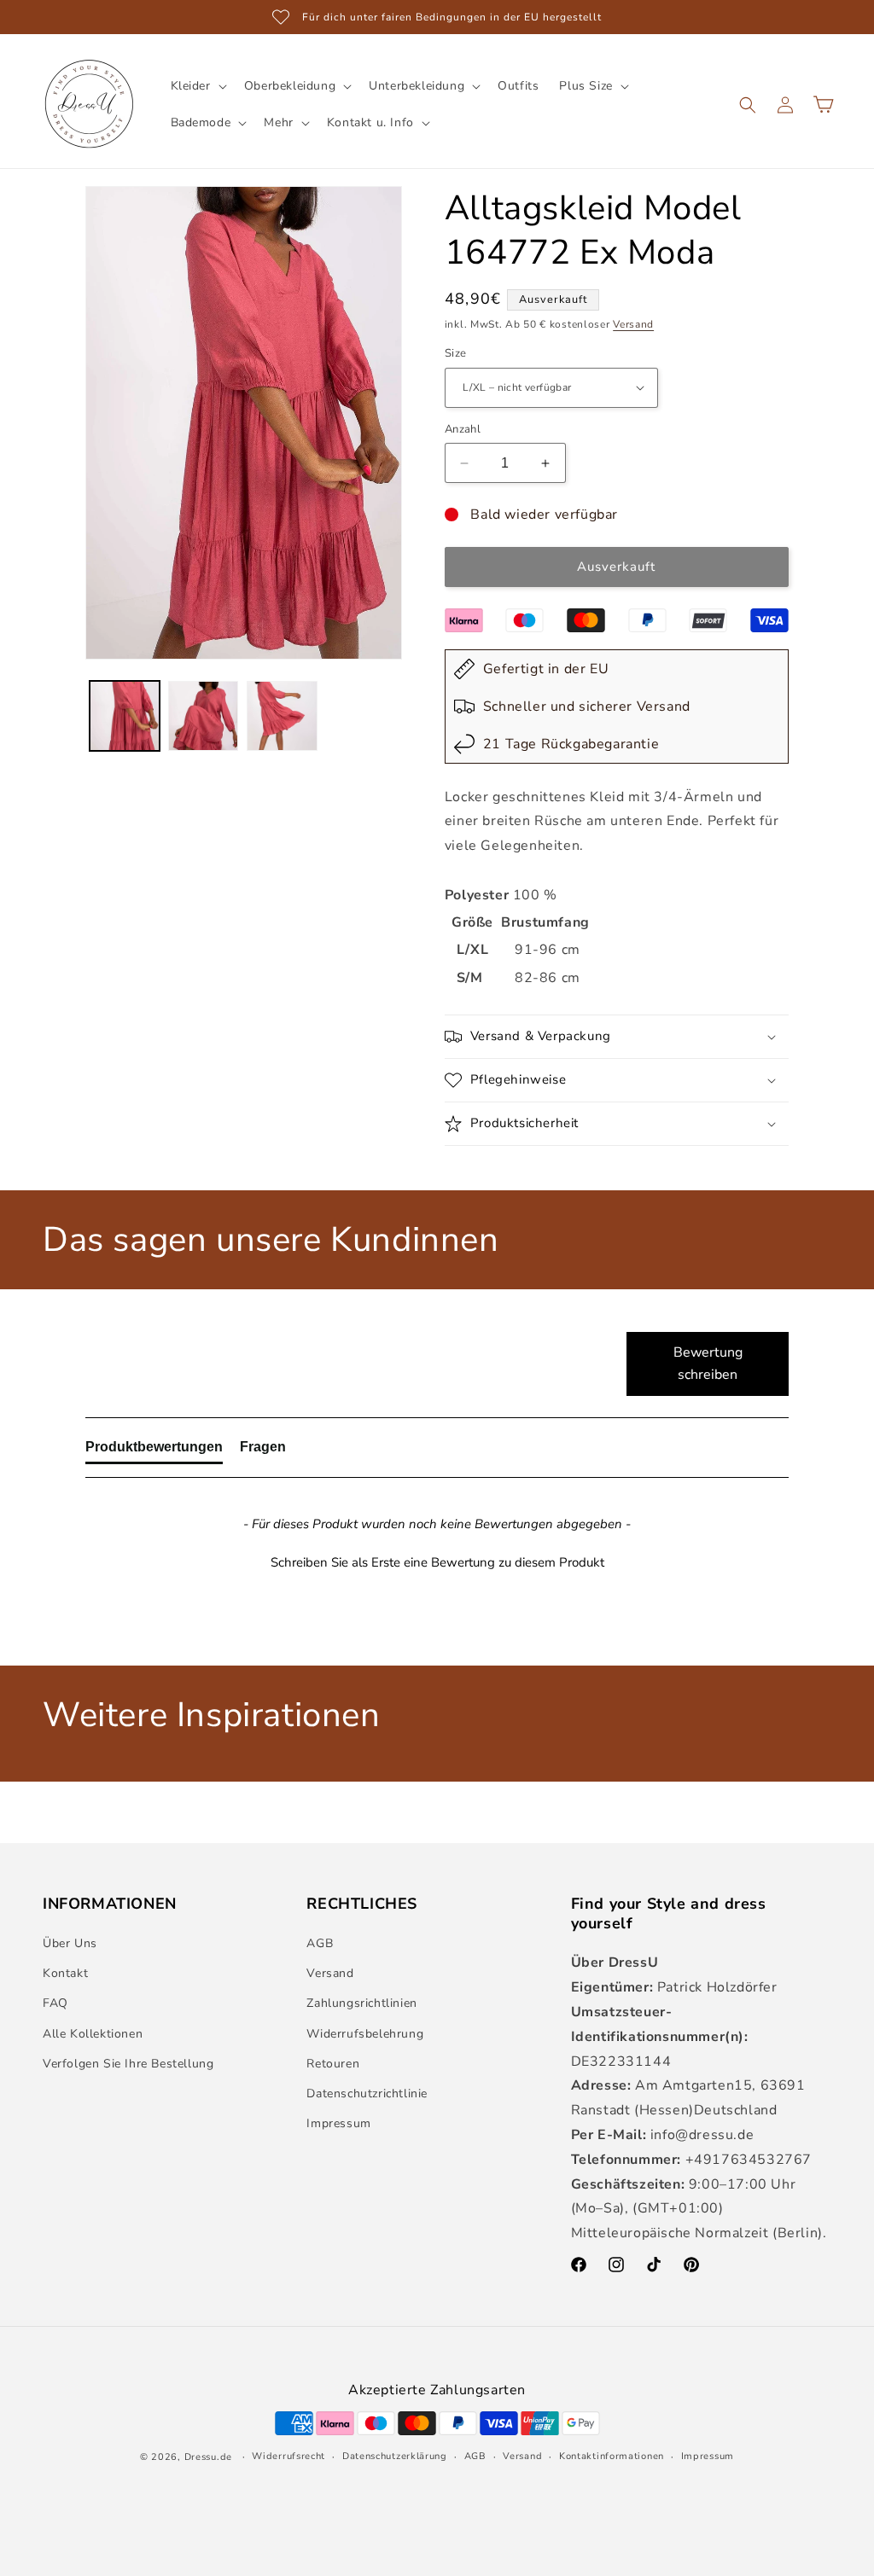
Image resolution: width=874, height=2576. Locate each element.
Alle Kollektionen (93, 2034)
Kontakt (65, 1973)
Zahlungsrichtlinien (361, 2003)
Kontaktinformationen (612, 2456)
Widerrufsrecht (288, 2456)
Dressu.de (208, 2457)
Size (456, 353)
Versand (633, 324)
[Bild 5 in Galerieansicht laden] (203, 716)
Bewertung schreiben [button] (708, 1364)
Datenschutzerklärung (395, 2456)
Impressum (338, 2123)
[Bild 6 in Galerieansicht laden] (282, 716)
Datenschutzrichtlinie (367, 2093)
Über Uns (70, 1943)
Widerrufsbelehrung (365, 2034)
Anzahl (463, 429)
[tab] (154, 1451)
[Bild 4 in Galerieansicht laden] (125, 716)
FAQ (55, 2003)
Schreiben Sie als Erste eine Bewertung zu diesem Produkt (437, 1562)
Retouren (333, 2064)
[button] (197, 86)
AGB (320, 1943)
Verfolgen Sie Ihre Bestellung (128, 2064)
